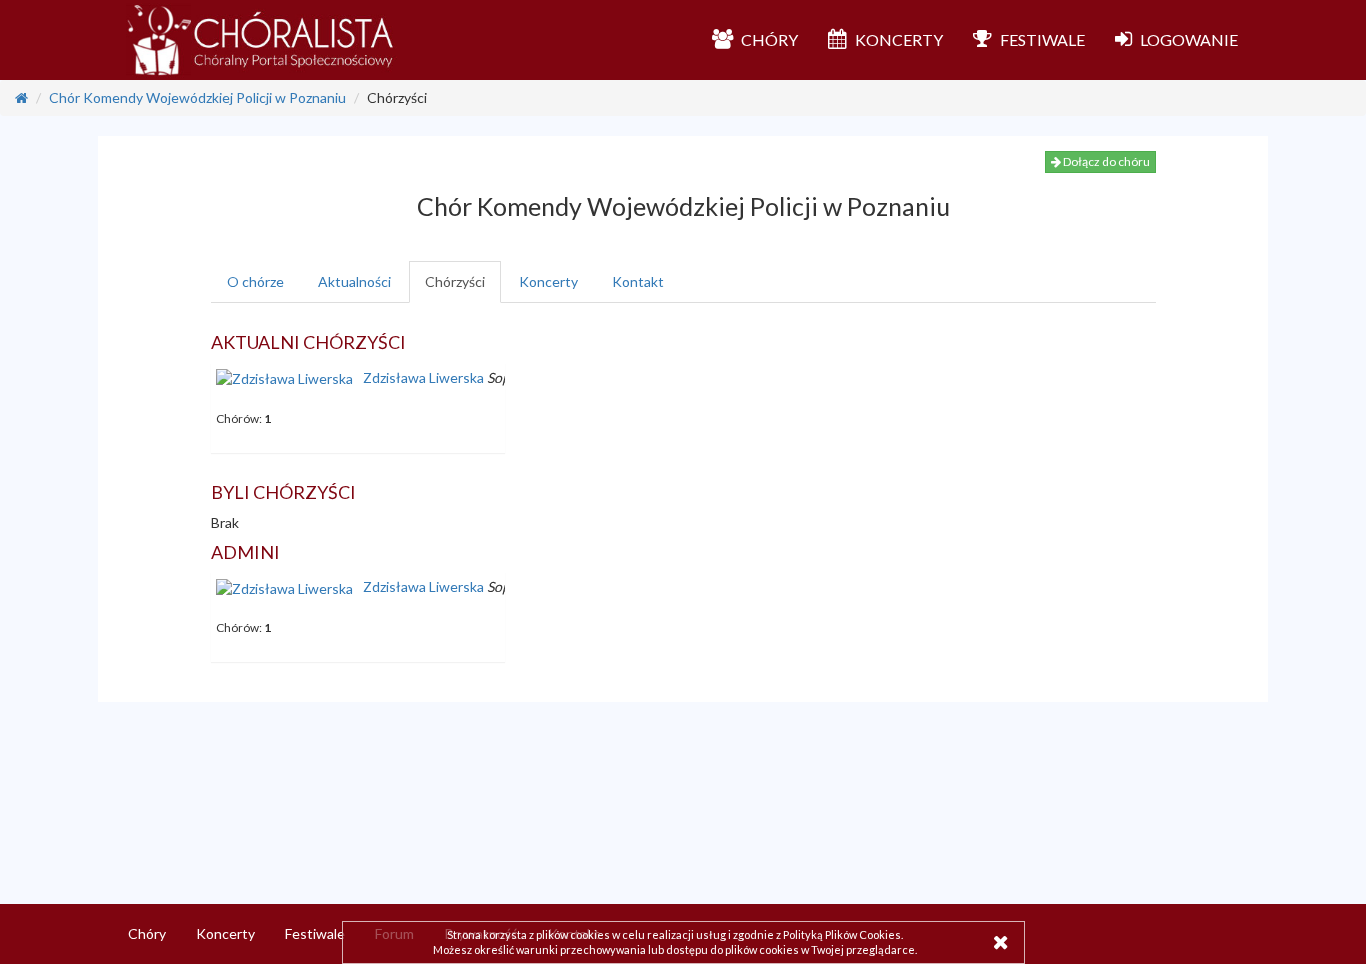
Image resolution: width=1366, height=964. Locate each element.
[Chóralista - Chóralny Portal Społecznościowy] (261, 40)
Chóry (147, 933)
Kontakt (638, 281)
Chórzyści (455, 281)
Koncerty (548, 281)
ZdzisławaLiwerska (423, 377)
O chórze (255, 281)
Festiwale (315, 933)
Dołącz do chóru (1105, 161)
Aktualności (354, 281)
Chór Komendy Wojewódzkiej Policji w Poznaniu (197, 97)
